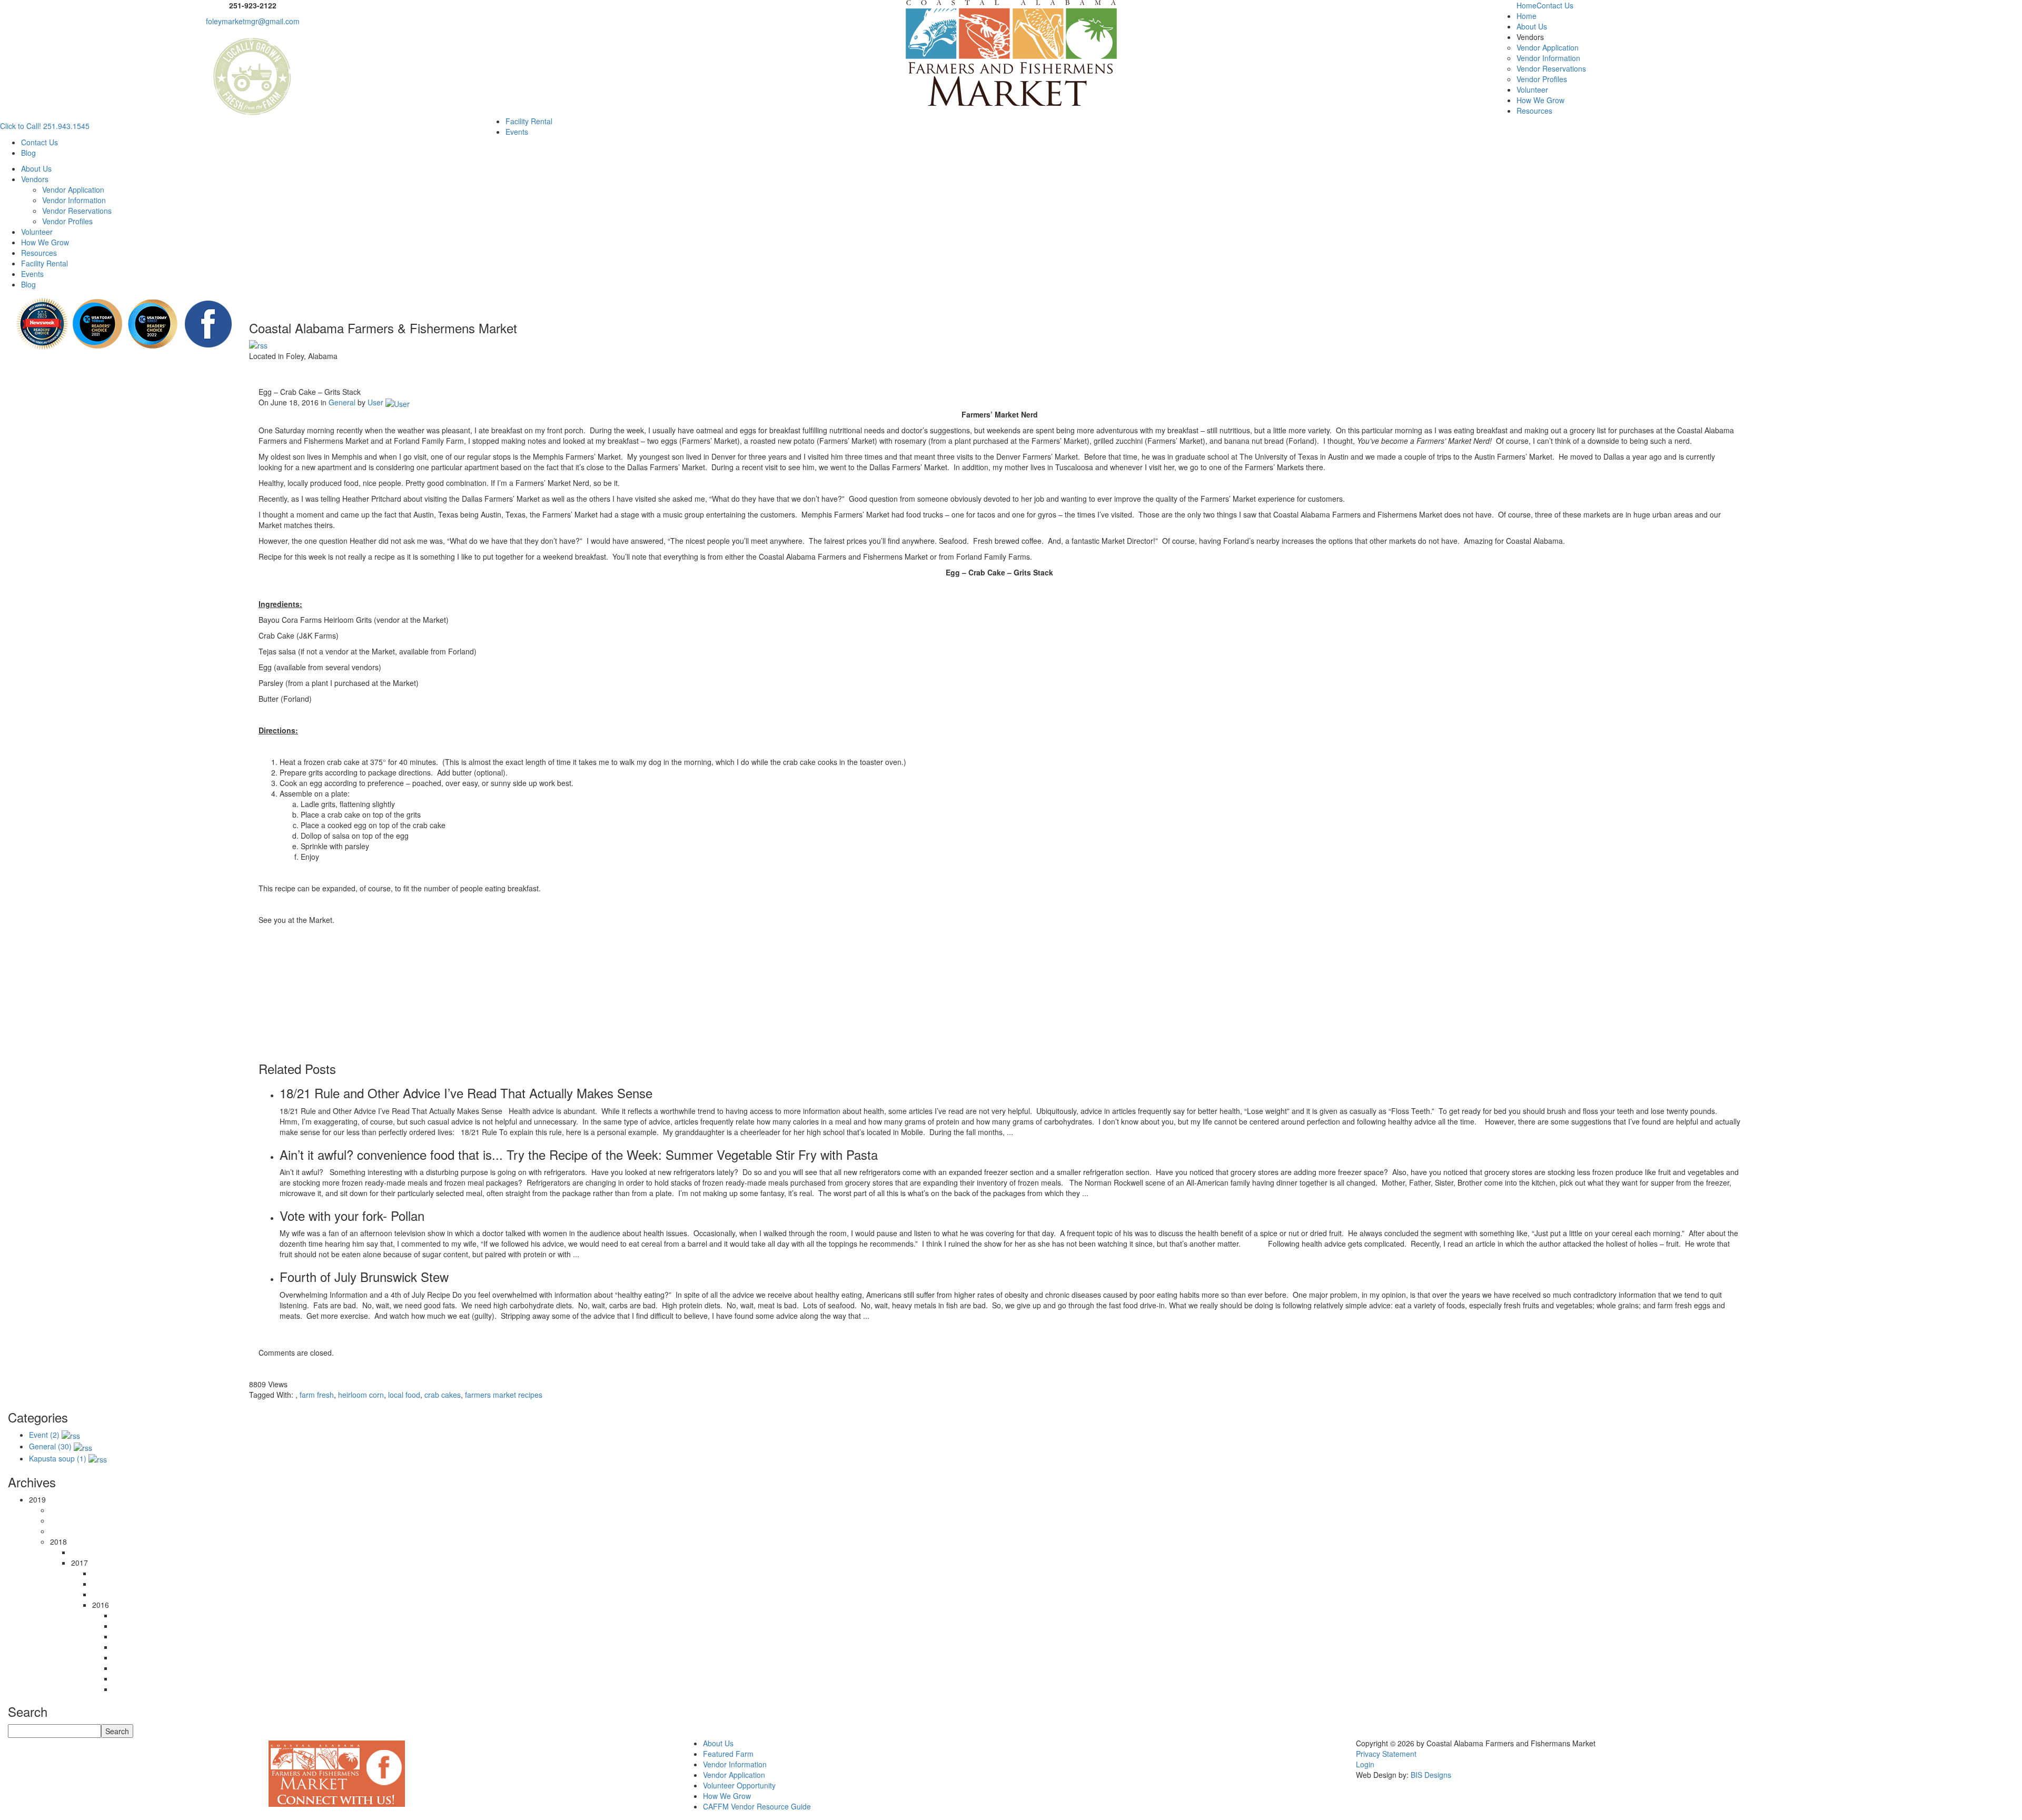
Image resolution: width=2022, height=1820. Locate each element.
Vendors (35, 179)
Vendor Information (1548, 58)
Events (517, 132)
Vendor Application (1548, 47)
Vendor (715, 1764)
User (374, 402)
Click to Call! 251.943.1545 (45, 126)
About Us (1532, 26)
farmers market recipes (504, 1395)
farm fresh (317, 1395)
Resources (1534, 111)
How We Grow (1540, 100)
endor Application (736, 1775)
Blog (28, 153)
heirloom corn (361, 1395)
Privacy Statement (1386, 1754)
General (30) (50, 1446)
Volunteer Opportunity (739, 1785)
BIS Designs (1431, 1775)
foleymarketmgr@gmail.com (253, 21)
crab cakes (443, 1395)
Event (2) (44, 1435)
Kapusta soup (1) (58, 1458)
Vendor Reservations (1551, 68)
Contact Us (1555, 5)
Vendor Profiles (1542, 79)
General (342, 402)
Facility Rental (529, 121)
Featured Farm (728, 1754)
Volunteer (1532, 89)
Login (1365, 1764)
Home (1527, 5)
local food (404, 1395)
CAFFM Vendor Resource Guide (757, 1806)
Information (747, 1764)
